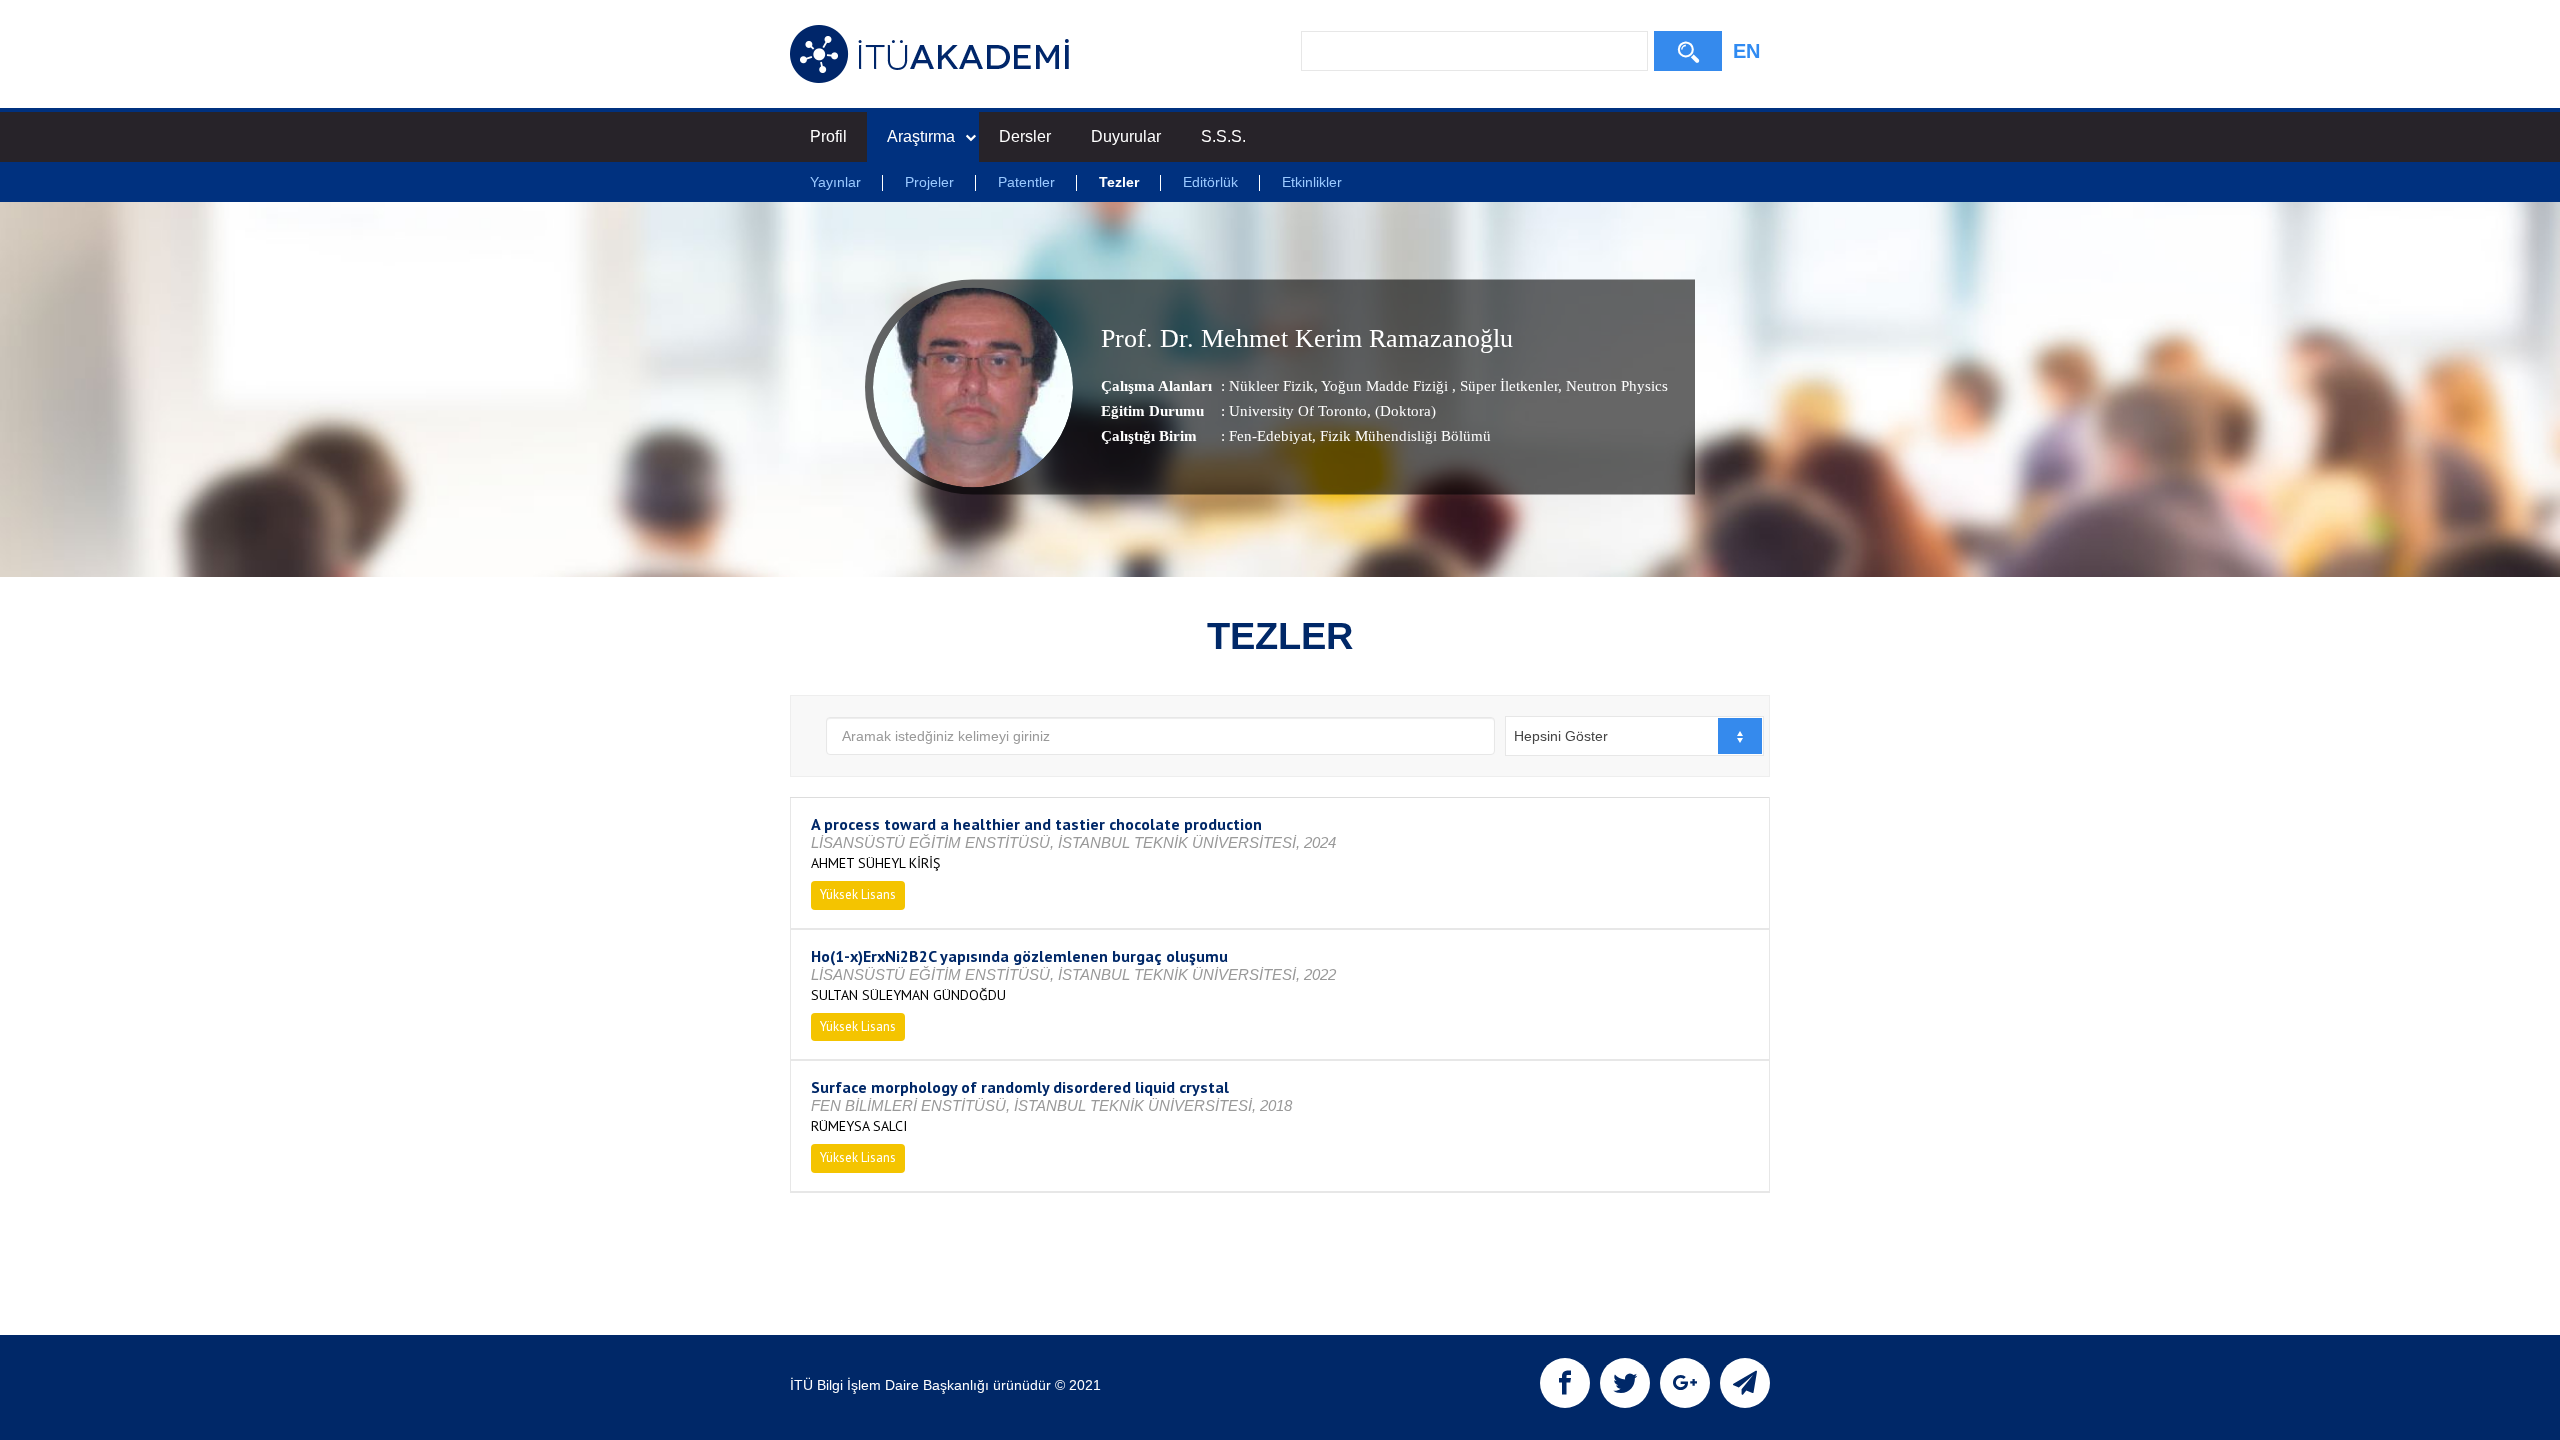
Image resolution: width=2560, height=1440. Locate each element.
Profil (828, 136)
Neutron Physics (1615, 386)
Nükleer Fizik (1271, 386)
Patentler (1026, 182)
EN (1746, 51)
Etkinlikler (1312, 182)
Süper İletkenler (1507, 386)
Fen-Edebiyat (1270, 436)
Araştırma (921, 136)
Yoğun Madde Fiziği (1385, 386)
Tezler (1119, 182)
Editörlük (1210, 182)
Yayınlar (835, 182)
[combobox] (1634, 736)
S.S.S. (1223, 136)
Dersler (1025, 136)
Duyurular (1126, 136)
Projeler (929, 182)
